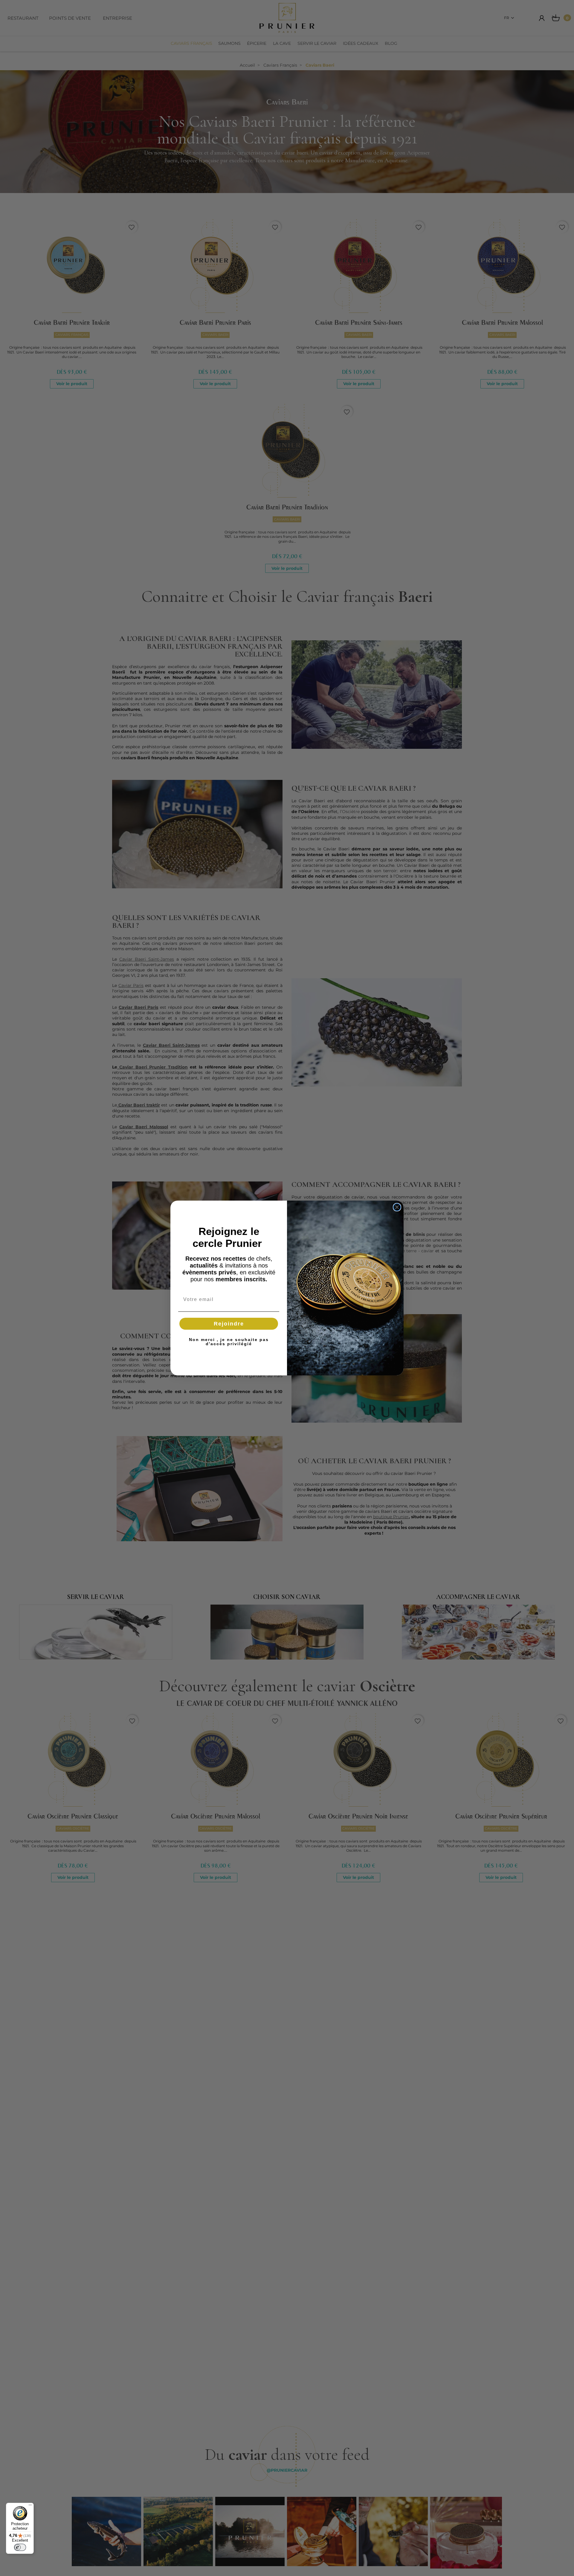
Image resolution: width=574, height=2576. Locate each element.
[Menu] (30, 2506)
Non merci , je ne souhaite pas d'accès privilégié (229, 1342)
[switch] (20, 2547)
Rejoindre (229, 1324)
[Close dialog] (397, 1207)
